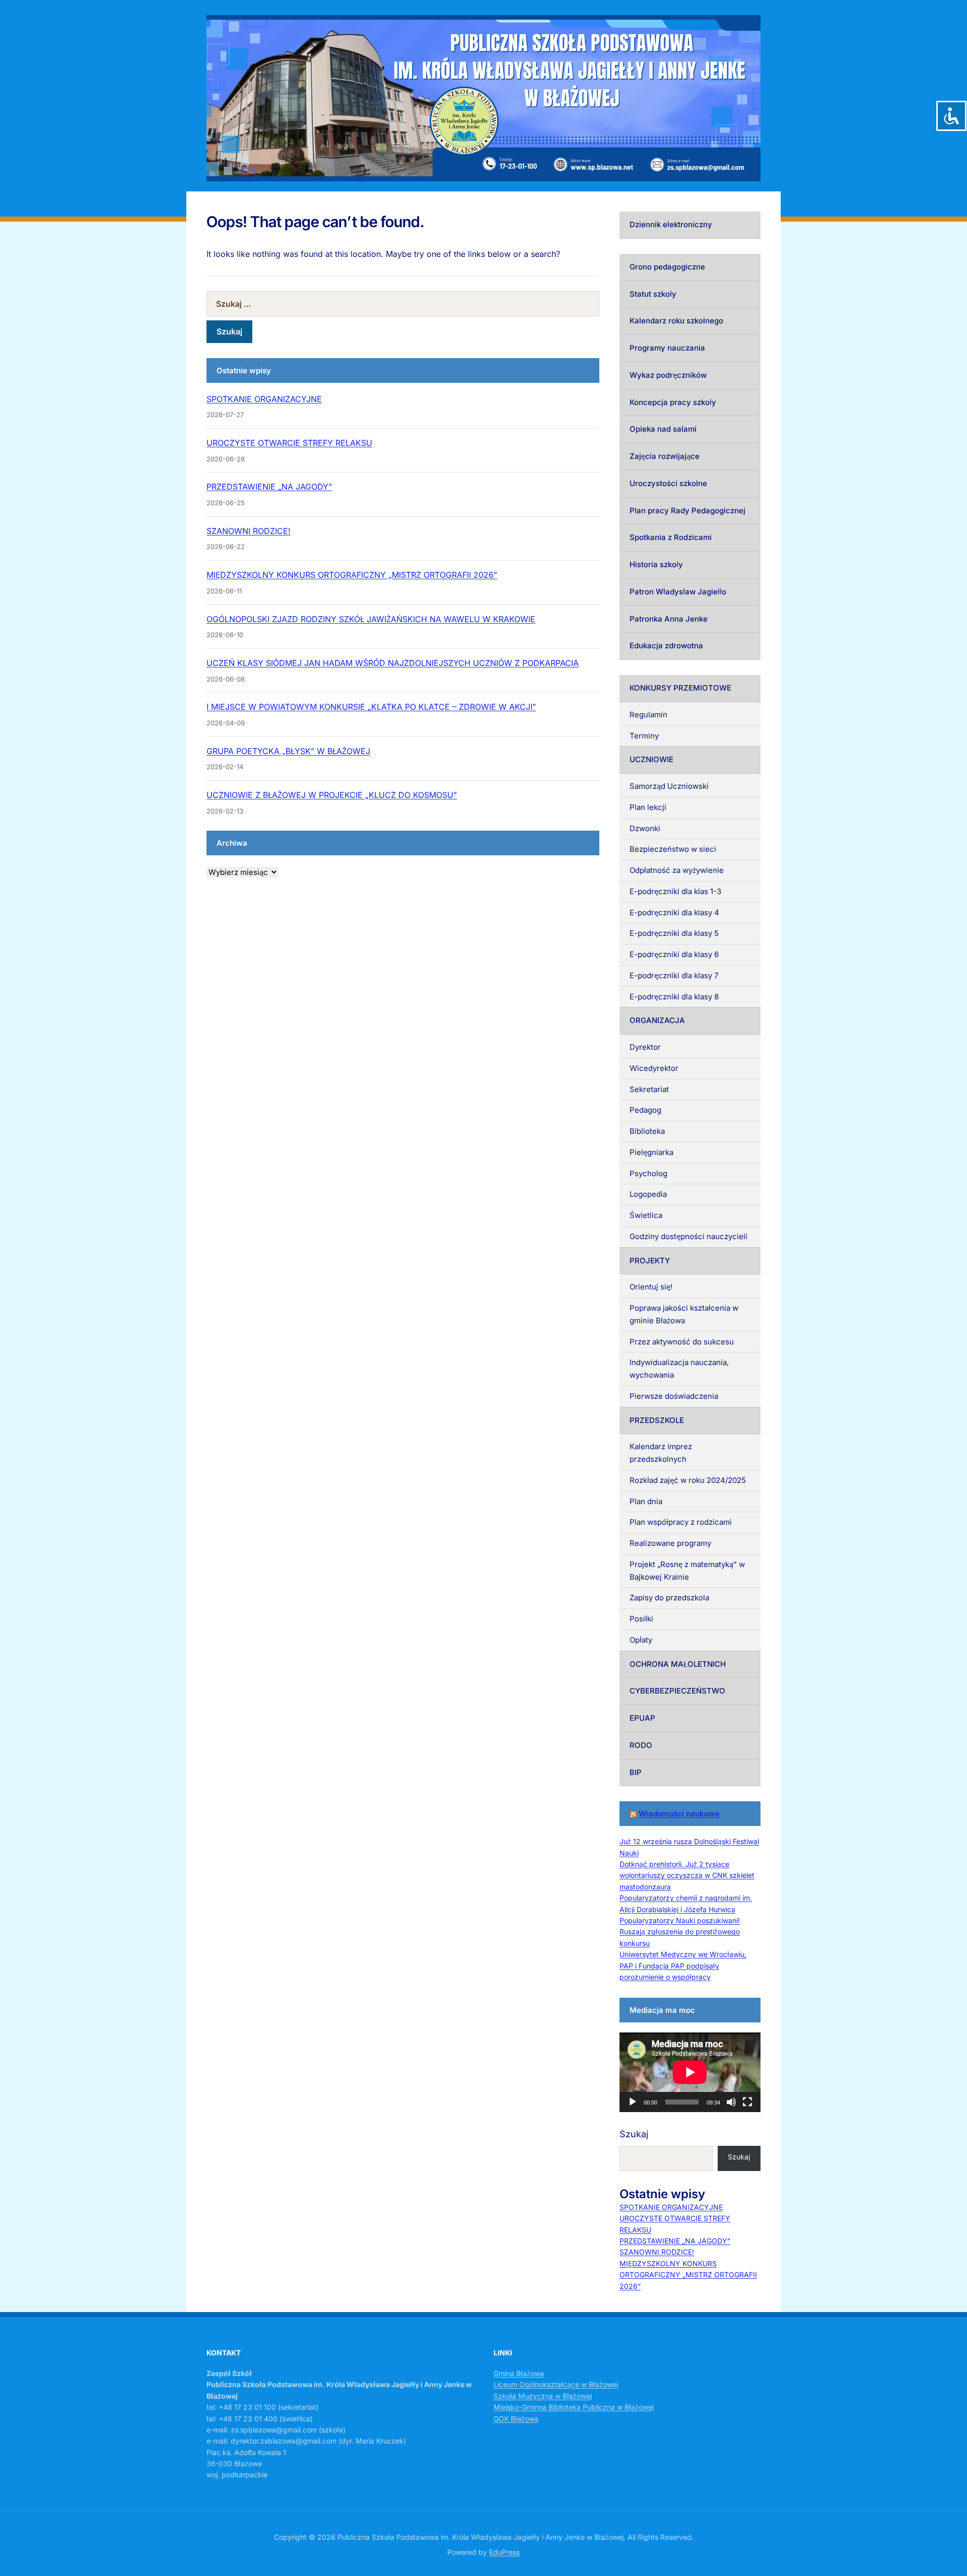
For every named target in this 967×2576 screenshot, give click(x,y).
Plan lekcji (648, 807)
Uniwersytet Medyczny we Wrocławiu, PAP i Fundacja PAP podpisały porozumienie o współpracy (683, 1965)
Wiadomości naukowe (679, 1814)
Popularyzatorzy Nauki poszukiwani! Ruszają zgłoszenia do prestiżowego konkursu (680, 1932)
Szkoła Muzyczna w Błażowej (543, 2396)
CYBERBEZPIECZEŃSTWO (677, 1691)
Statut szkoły (653, 294)
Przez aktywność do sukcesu (682, 1342)
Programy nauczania (667, 348)
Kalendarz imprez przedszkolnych (661, 1453)
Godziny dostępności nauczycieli (688, 1236)
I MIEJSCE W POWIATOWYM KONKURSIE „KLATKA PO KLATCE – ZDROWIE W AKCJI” (371, 707)
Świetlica (646, 1215)
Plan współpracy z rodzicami (681, 1522)
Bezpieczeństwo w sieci (673, 849)
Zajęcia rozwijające (665, 456)
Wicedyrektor (654, 1068)
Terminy (644, 736)
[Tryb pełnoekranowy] (747, 2102)
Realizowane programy (670, 1543)
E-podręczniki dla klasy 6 (674, 954)
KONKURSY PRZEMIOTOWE (680, 688)
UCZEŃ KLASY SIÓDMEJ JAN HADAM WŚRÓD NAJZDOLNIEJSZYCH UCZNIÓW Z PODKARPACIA (393, 663)
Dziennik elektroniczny (671, 224)
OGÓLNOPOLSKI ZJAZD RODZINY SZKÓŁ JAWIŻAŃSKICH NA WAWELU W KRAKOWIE (371, 619)
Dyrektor (645, 1047)
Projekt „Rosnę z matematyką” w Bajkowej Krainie (687, 1571)
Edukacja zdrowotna (666, 646)
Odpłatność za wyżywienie (677, 870)
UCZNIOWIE (651, 759)
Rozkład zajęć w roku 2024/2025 (688, 1480)
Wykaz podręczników (668, 375)
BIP (636, 1772)
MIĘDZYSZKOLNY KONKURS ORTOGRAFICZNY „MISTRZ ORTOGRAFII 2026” (352, 575)
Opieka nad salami (663, 429)
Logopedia (648, 1194)
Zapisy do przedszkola (669, 1598)
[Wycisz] (731, 2102)
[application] (690, 2072)
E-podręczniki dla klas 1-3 (675, 891)
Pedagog (645, 1110)
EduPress (504, 2552)
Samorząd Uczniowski (669, 786)
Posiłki (641, 1619)
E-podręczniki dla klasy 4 (674, 912)
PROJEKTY (650, 1261)
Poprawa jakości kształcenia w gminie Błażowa (684, 1314)
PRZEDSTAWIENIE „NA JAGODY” (269, 487)
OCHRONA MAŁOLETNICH (678, 1664)
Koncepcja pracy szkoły (673, 402)
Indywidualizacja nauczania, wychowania (679, 1369)
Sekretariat (649, 1089)
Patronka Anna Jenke (669, 619)
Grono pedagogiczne (667, 267)
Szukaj (634, 2134)
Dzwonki (645, 828)
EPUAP (642, 1718)
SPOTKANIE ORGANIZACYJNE (264, 399)
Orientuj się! (651, 1287)
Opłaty (641, 1640)
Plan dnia (646, 1501)
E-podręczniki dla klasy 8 (674, 997)
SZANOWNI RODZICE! (249, 531)
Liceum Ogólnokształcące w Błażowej (556, 2384)
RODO (641, 1745)
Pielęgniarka (651, 1152)
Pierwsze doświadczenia (674, 1396)
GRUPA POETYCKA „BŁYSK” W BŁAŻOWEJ (288, 751)
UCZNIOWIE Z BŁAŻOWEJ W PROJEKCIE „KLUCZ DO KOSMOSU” (332, 795)
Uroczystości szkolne (668, 483)
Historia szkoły (656, 564)
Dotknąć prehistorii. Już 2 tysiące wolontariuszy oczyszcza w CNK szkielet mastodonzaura (687, 1875)
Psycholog (648, 1173)
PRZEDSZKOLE (657, 1420)
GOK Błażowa (516, 2419)
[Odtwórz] (633, 2102)
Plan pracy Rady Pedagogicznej (687, 511)
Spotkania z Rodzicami (671, 537)
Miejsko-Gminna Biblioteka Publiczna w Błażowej (574, 2407)
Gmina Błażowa (519, 2373)
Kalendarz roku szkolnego (676, 321)
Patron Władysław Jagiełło (678, 592)
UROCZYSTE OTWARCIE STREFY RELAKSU (289, 443)
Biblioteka (647, 1131)
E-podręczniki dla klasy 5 (674, 933)
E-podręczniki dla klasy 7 (674, 975)
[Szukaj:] (403, 304)
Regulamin (648, 715)
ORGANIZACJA (657, 1020)
